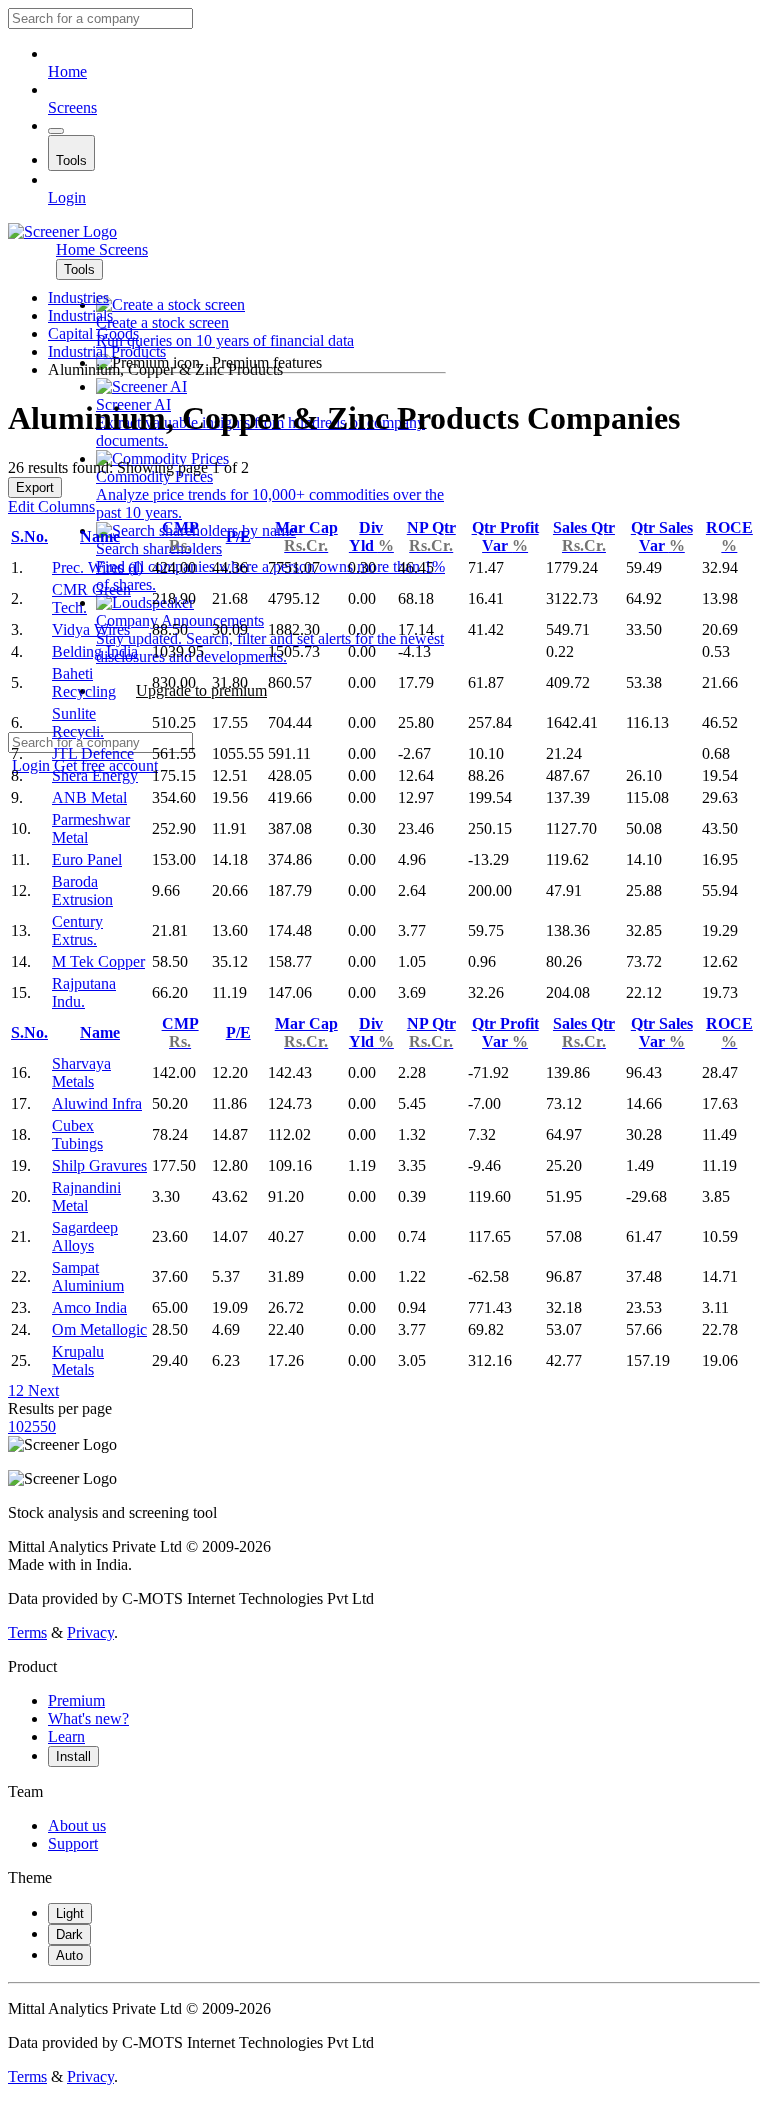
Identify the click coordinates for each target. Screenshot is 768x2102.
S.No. (29, 536)
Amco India (89, 1307)
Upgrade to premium (201, 690)
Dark (69, 1934)
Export (35, 487)
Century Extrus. (77, 930)
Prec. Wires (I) (97, 567)
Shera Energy (95, 775)
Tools (71, 160)
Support (73, 1843)
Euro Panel (87, 859)
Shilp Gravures (99, 1165)
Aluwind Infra (97, 1103)
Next (41, 1390)
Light (70, 1913)
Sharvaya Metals (81, 1072)
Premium (76, 1700)
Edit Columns (51, 506)
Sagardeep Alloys (85, 1236)
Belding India (95, 651)
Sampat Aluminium (88, 1276)
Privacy (90, 1632)
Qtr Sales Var (662, 536)
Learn (66, 1736)
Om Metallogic (99, 1329)
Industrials (80, 315)
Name (100, 536)
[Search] (56, 131)
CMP (180, 536)
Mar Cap (306, 536)
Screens (72, 107)
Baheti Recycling (84, 682)
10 (16, 1426)
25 (32, 1426)
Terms (27, 1632)
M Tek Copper (98, 961)
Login (67, 197)
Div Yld (371, 536)
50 (48, 1426)
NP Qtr (431, 536)
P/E (238, 536)
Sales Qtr (584, 536)
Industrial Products (107, 351)
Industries (78, 297)
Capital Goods (93, 333)
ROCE (729, 536)
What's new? (88, 1718)
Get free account (106, 765)
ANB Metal (89, 797)
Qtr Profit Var (505, 536)
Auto (69, 1955)
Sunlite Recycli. (78, 722)
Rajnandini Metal (86, 1196)
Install (73, 1756)
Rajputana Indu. (84, 992)
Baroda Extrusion (82, 890)
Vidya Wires (91, 629)
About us (77, 1825)
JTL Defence (93, 753)
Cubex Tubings (77, 1134)
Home (67, 71)
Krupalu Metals (78, 1360)
